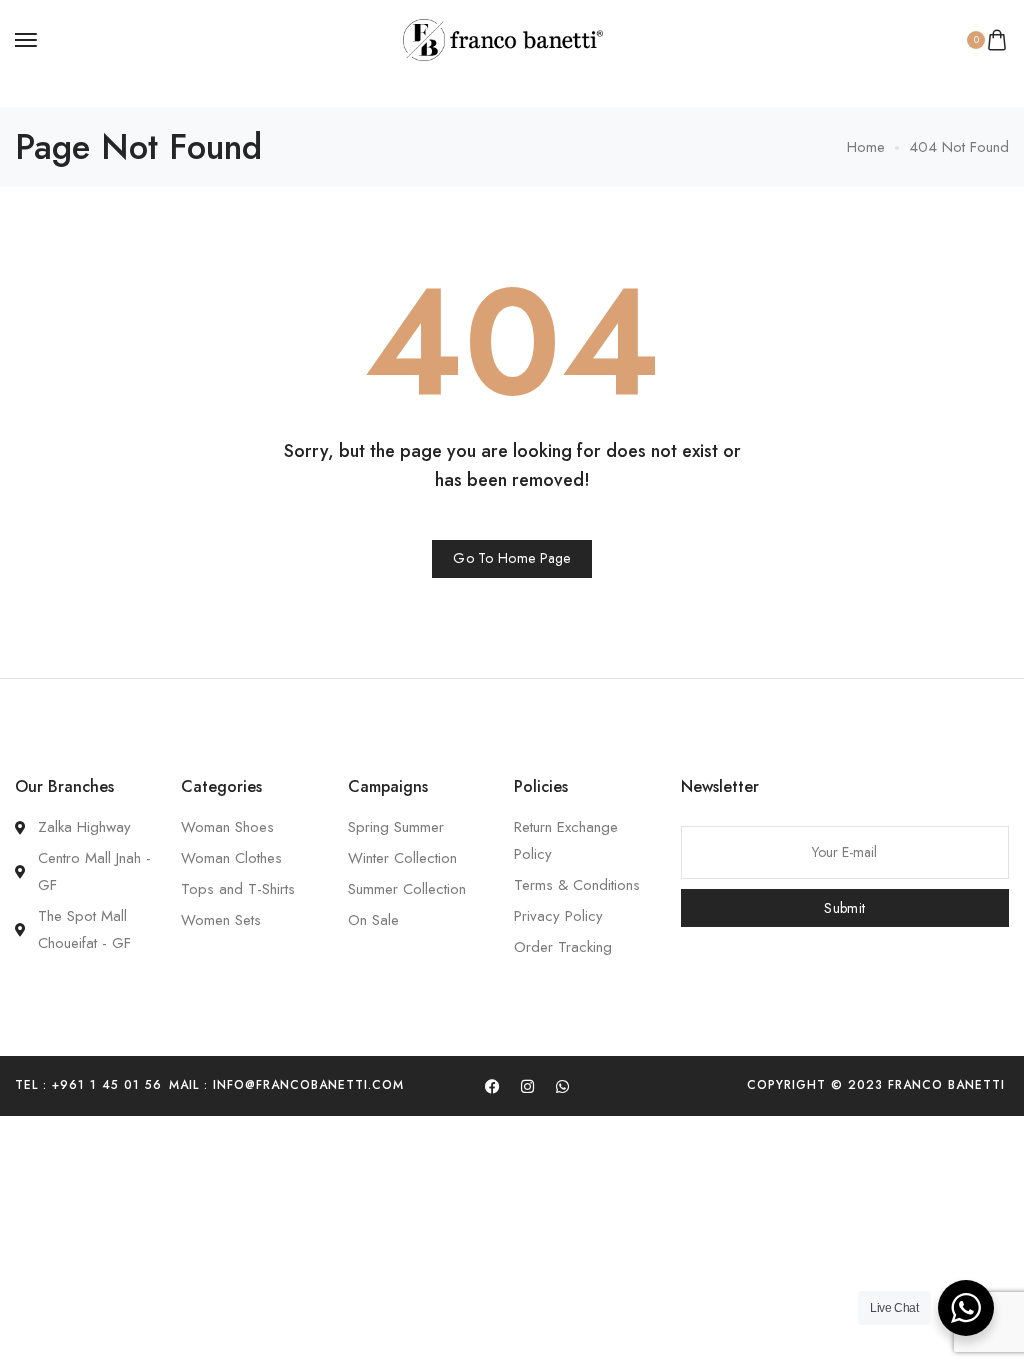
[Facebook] (492, 1086)
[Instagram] (527, 1086)
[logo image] (503, 38)
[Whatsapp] (562, 1086)
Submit (844, 908)
